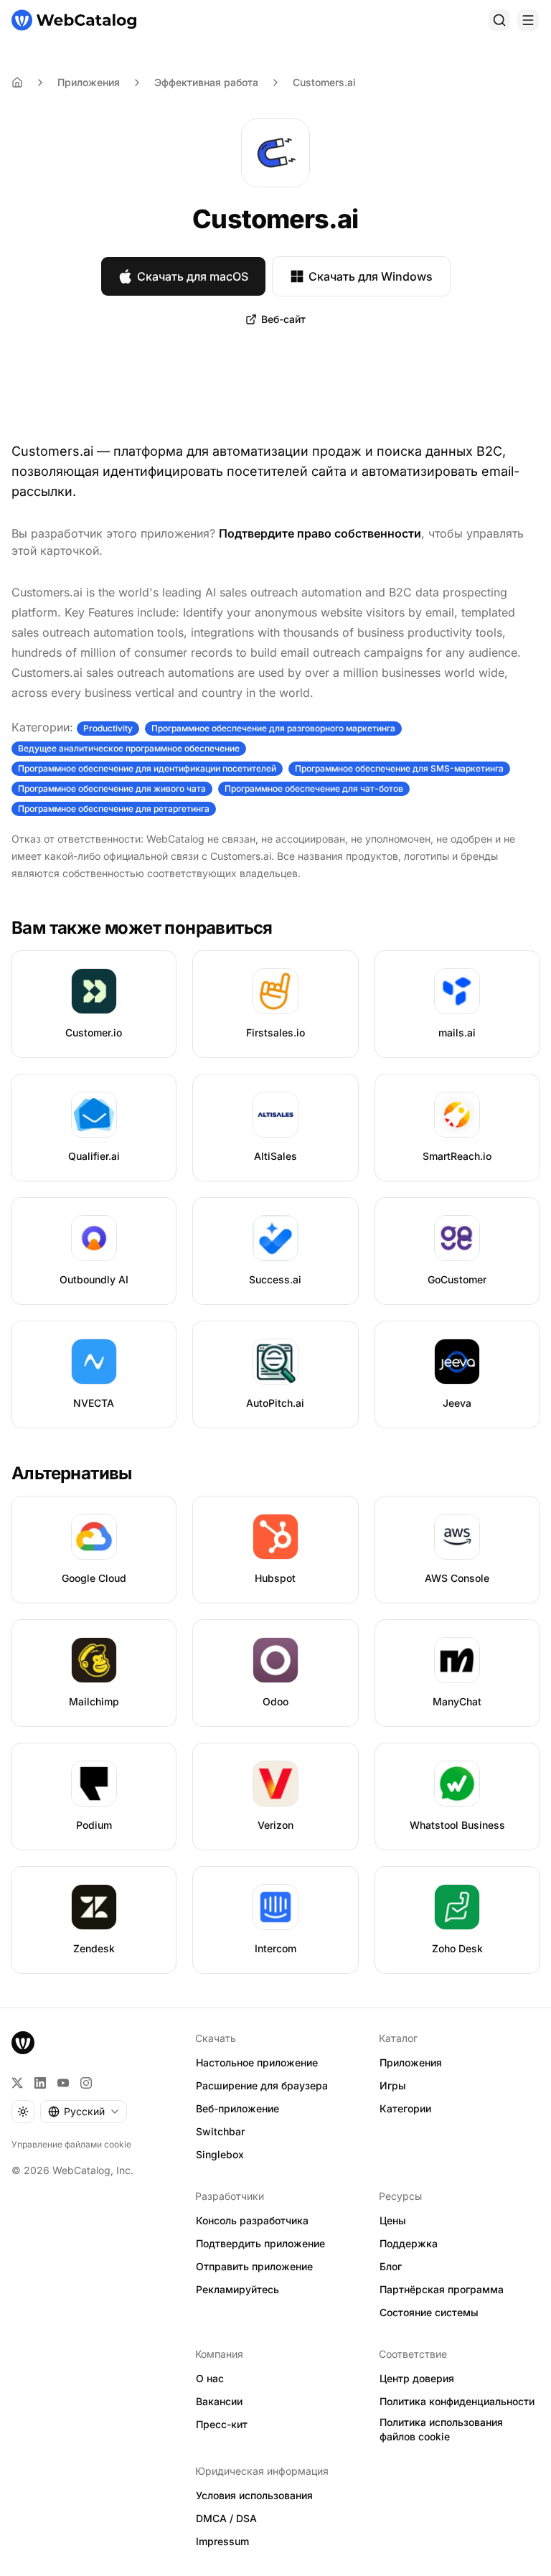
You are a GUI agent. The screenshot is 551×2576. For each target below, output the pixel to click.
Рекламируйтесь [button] (237, 2289)
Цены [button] (393, 2220)
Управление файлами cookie (71, 2144)
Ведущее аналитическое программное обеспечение (129, 748)
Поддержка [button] (409, 2243)
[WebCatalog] (23, 2043)
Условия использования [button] (254, 2495)
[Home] (17, 83)
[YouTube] (63, 2083)
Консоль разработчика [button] (252, 2220)
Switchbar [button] (220, 2131)
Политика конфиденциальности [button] (457, 2401)
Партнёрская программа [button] (442, 2289)
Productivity (108, 728)
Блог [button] (391, 2266)
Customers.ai (324, 82)
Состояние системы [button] (429, 2312)
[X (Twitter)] (17, 2083)
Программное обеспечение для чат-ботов (314, 788)
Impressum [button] (222, 2541)
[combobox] (84, 2112)
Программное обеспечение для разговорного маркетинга (273, 728)
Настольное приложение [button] (257, 2062)
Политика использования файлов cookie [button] (441, 2430)
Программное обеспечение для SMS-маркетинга (399, 768)
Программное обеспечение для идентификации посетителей (147, 768)
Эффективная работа (206, 82)
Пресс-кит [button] (222, 2424)
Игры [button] (393, 2085)
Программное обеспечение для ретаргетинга (114, 809)
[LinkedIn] (40, 2083)
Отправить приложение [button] (254, 2266)
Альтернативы (72, 1473)
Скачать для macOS (193, 276)
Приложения (89, 82)
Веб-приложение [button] (237, 2108)
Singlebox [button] (220, 2154)
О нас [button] (210, 2378)
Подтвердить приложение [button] (260, 2243)
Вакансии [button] (219, 2401)
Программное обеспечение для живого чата (112, 788)
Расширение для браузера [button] (262, 2085)
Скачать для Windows (371, 276)
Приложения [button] (411, 2062)
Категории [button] (405, 2108)
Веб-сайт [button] (283, 319)
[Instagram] (86, 2083)
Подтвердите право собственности (320, 533)
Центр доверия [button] (417, 2378)
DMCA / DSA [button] (226, 2518)
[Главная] (74, 20)
